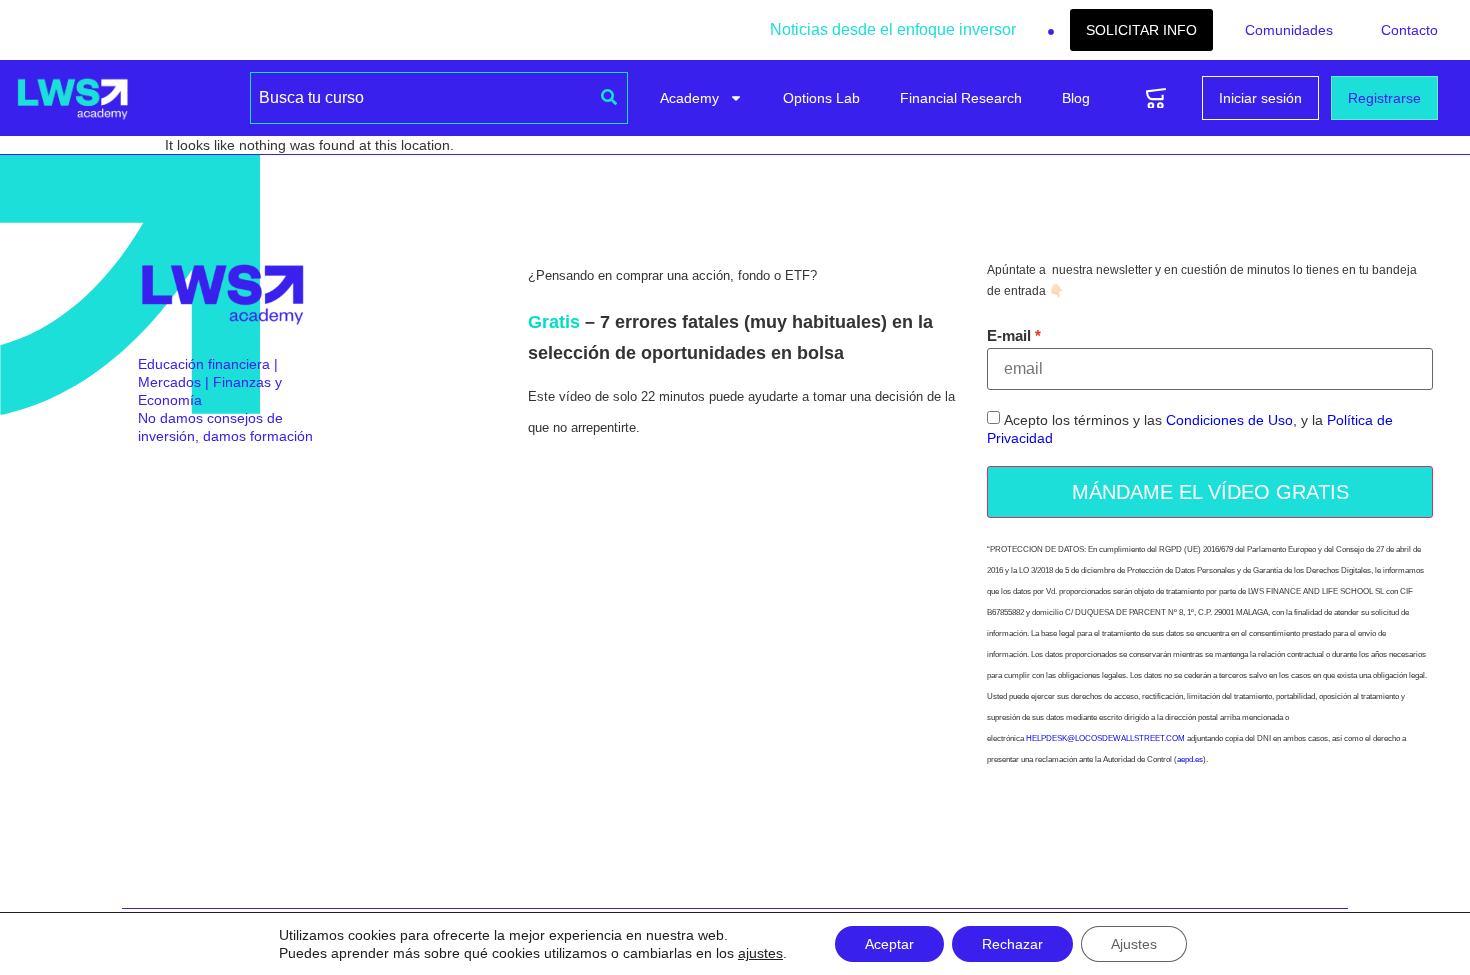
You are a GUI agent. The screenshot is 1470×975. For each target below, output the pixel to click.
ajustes (760, 953)
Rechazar (1012, 944)
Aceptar (889, 944)
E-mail (1009, 335)
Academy (689, 98)
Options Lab (821, 98)
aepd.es (1190, 759)
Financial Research (961, 98)
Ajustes (1134, 944)
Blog (1076, 98)
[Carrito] (1156, 98)
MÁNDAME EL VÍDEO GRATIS (1210, 492)
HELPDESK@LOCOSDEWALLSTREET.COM (1105, 738)
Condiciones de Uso (1229, 421)
